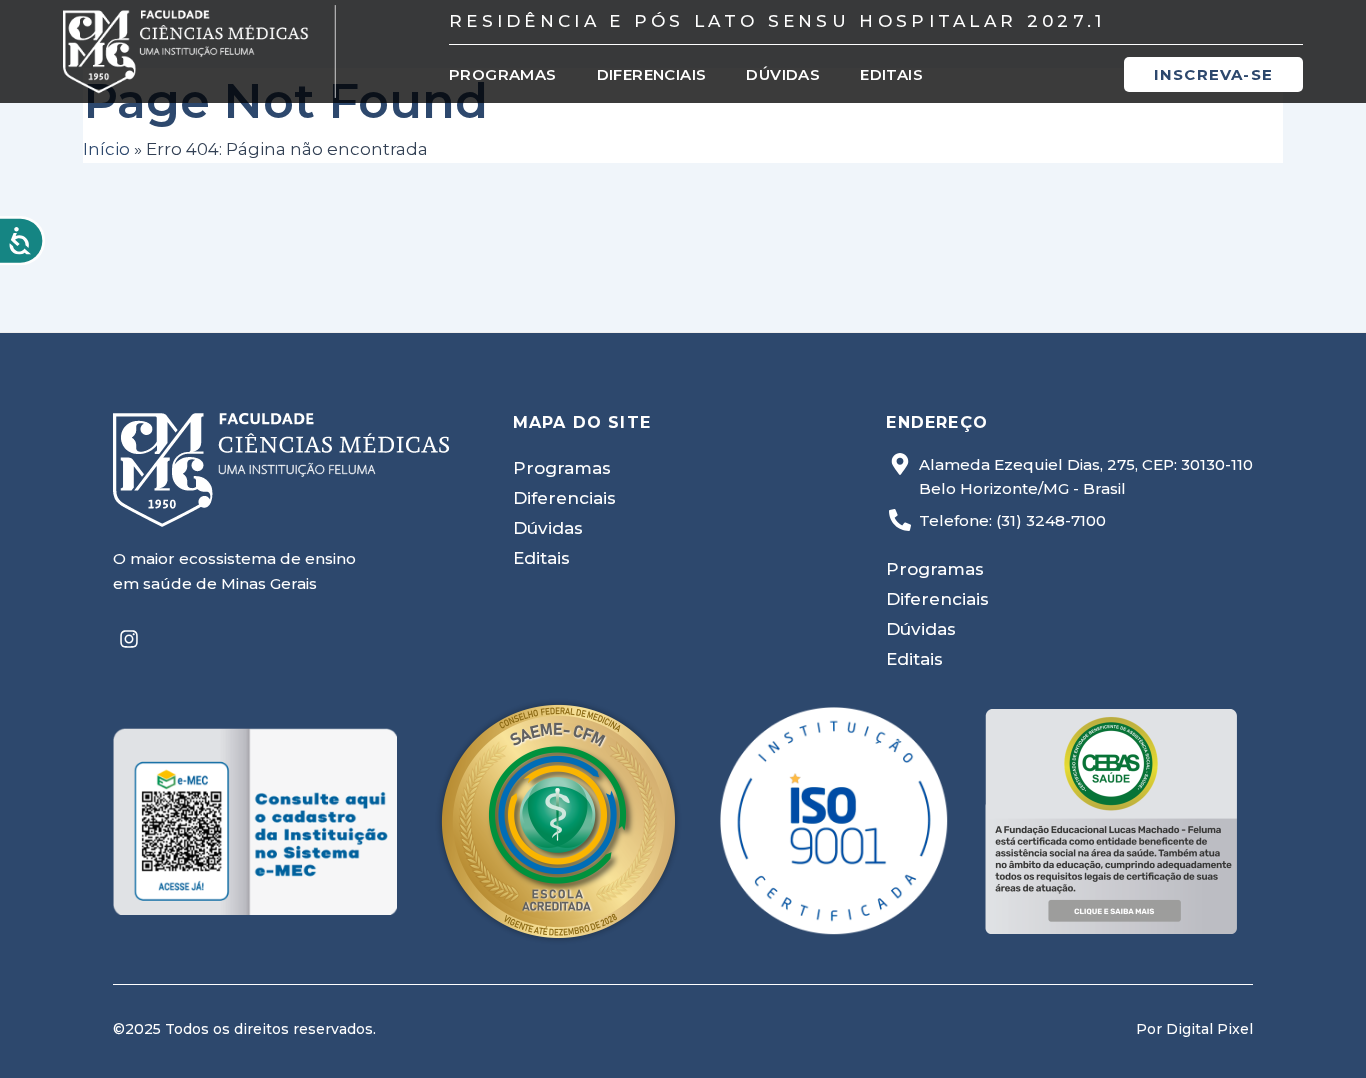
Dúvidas (783, 74)
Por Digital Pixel (1194, 1029)
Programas (503, 74)
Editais (891, 74)
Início (106, 149)
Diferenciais (652, 74)
